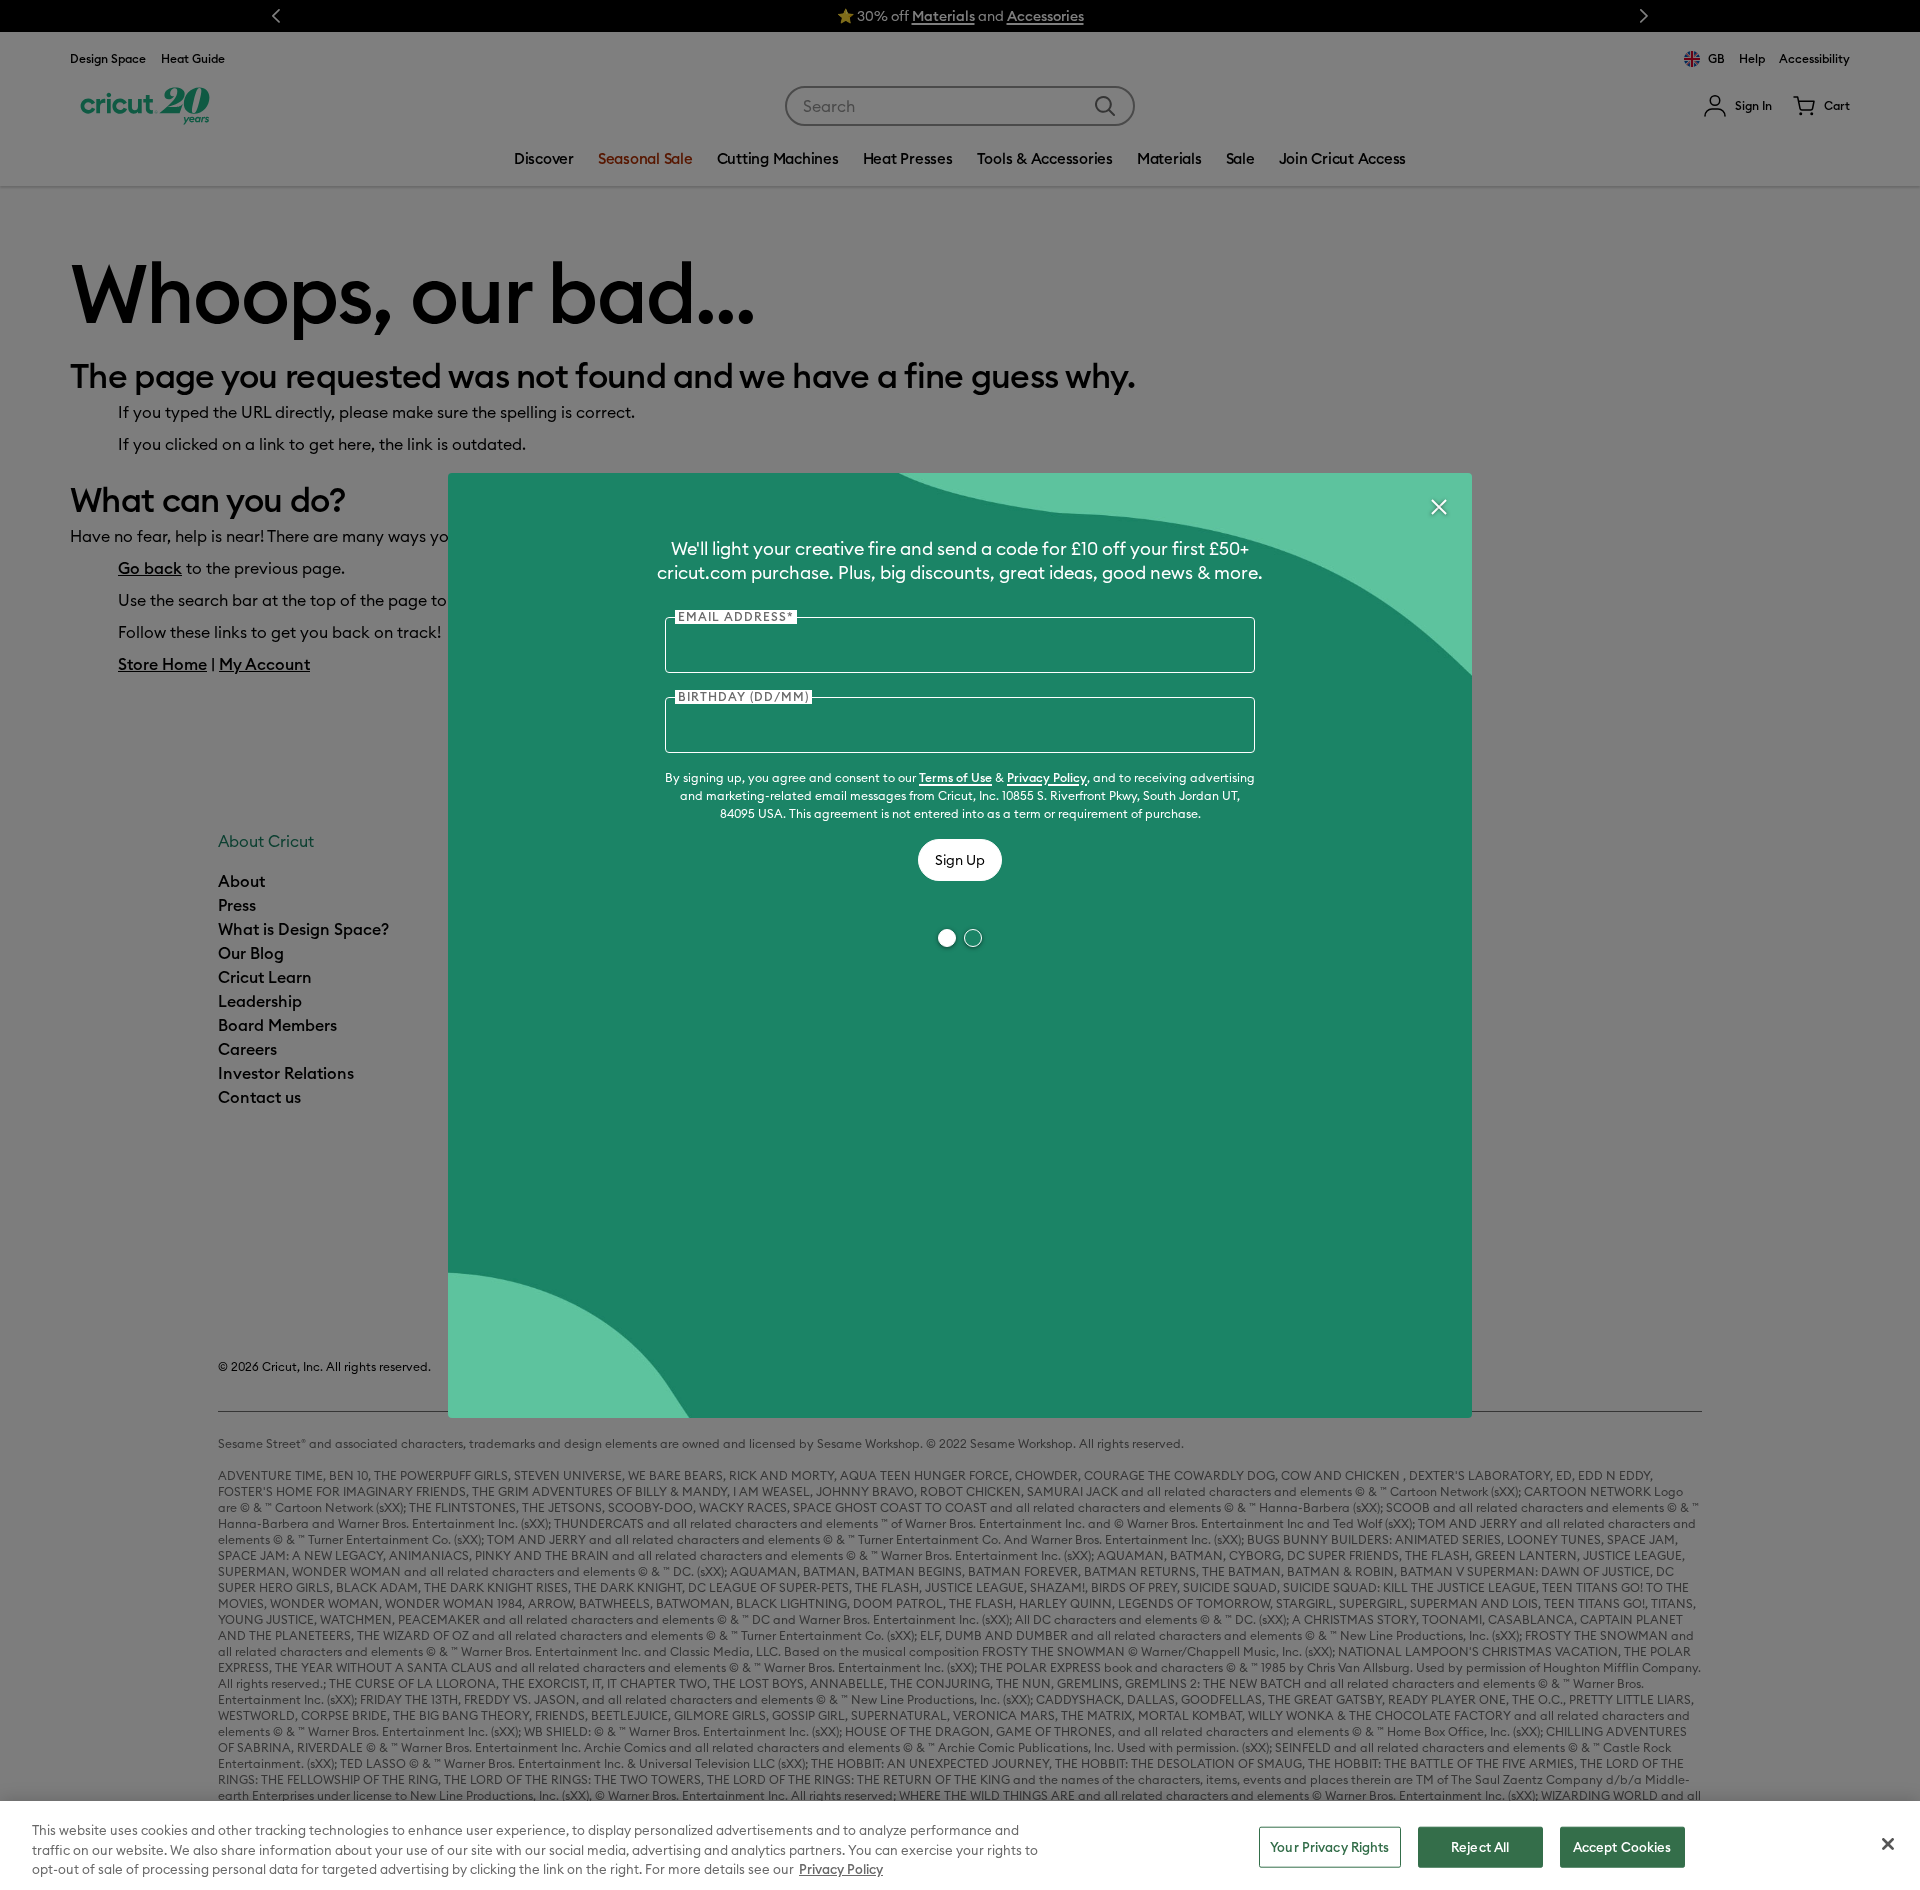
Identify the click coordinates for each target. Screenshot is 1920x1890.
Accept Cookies (1622, 1846)
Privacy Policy (1047, 777)
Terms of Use (955, 777)
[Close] (1438, 507)
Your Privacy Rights (1329, 1846)
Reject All (1480, 1846)
